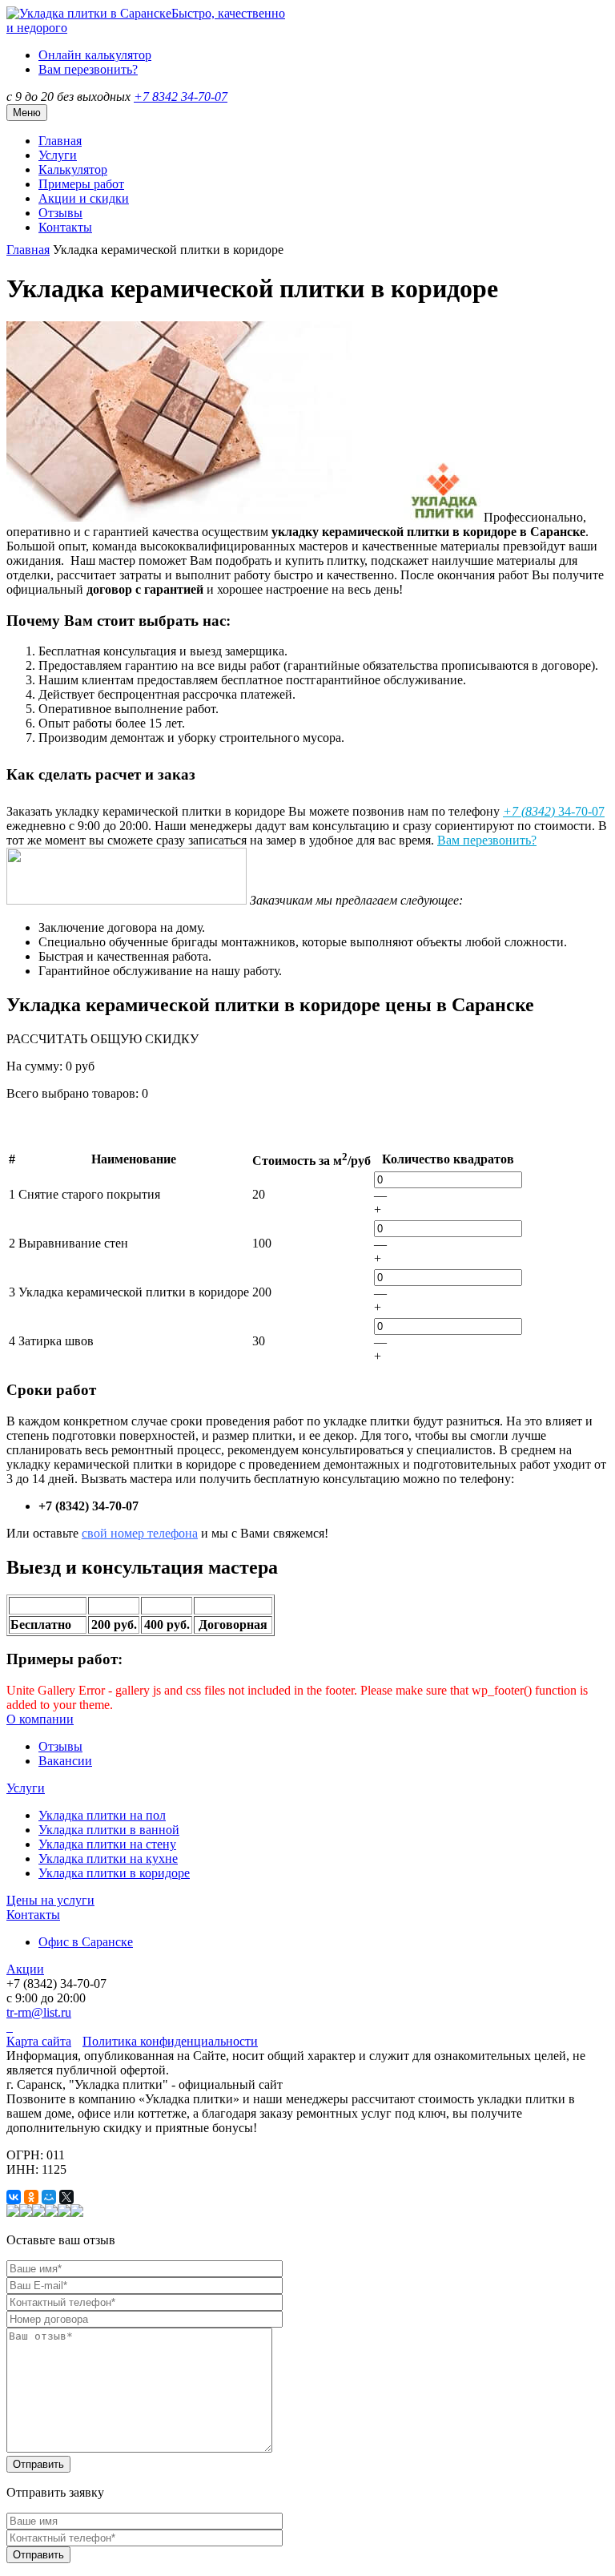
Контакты (65, 227)
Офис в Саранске (86, 1942)
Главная (60, 141)
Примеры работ (81, 184)
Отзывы (60, 213)
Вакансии (65, 1761)
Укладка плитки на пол (102, 1815)
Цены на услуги (50, 1900)
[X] (66, 2197)
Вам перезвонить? (88, 69)
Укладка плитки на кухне (108, 1858)
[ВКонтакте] (14, 2197)
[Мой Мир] (49, 2197)
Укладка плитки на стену (107, 1844)
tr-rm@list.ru (39, 2012)
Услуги (58, 155)
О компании (40, 1719)
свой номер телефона (140, 1533)
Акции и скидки (84, 198)
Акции (25, 1969)
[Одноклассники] (31, 2197)
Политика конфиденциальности (170, 2041)
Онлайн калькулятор (95, 55)
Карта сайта (39, 2041)
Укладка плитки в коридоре (114, 1873)
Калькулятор (73, 169)
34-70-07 (181, 97)
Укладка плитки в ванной (109, 1830)
